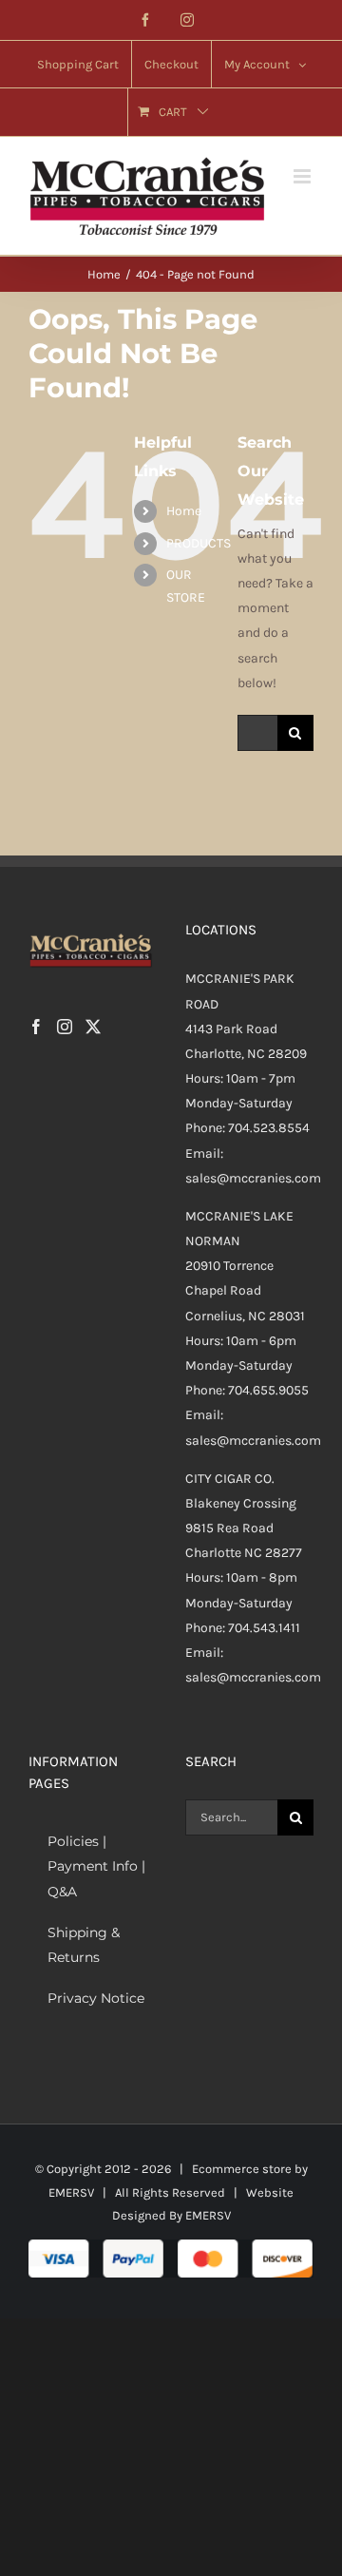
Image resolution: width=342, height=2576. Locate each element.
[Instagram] (65, 1027)
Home (184, 511)
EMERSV (71, 2192)
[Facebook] (36, 1027)
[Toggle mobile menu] (304, 176)
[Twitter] (93, 1027)
